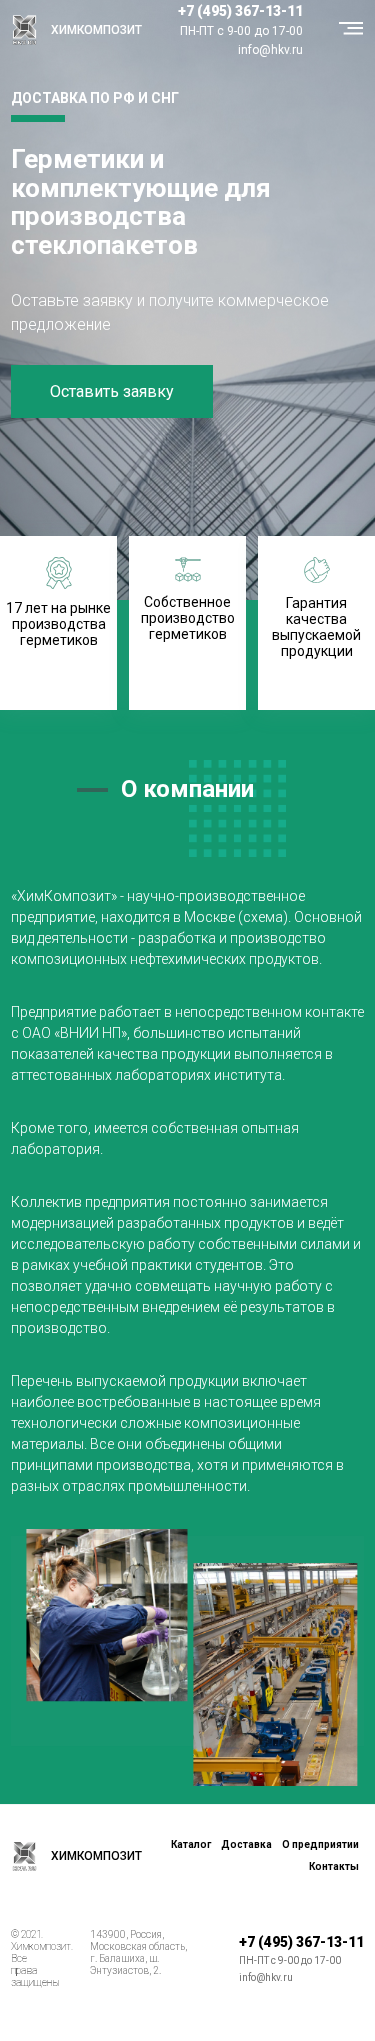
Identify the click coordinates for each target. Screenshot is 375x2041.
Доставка (246, 1844)
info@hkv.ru (270, 50)
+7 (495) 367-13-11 (240, 11)
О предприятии (320, 1844)
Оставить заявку (112, 391)
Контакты (334, 1866)
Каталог (191, 1844)
